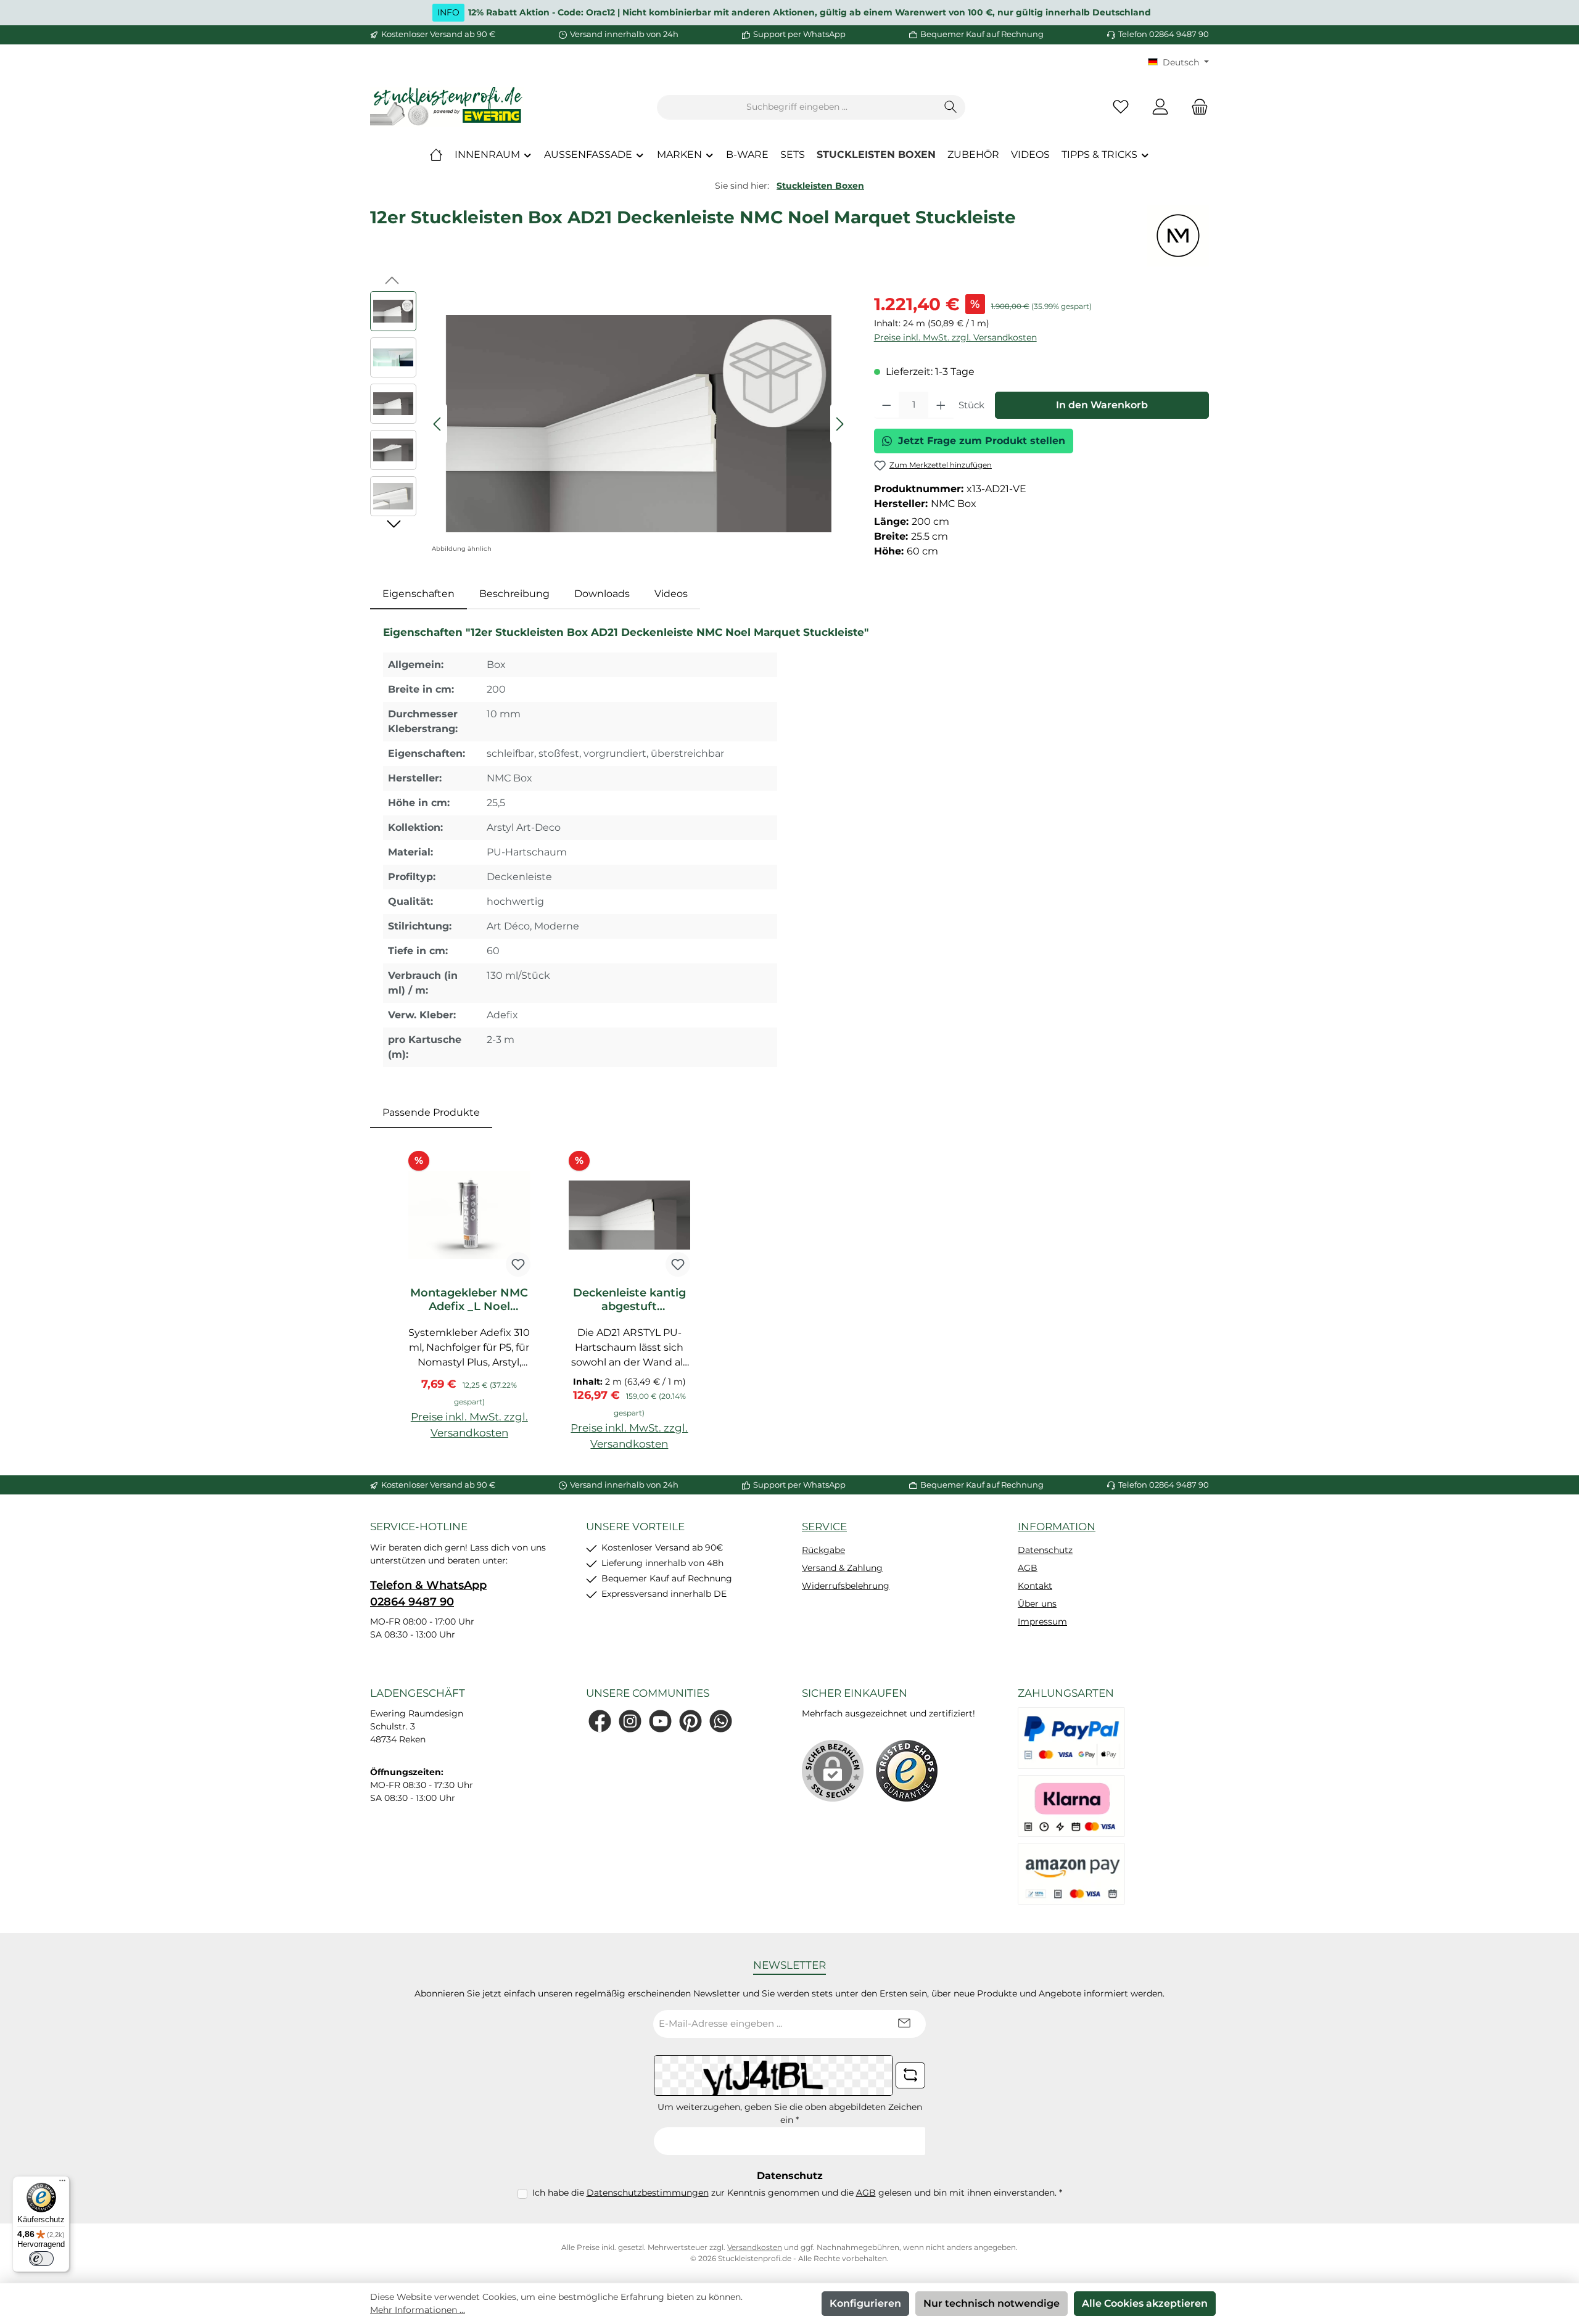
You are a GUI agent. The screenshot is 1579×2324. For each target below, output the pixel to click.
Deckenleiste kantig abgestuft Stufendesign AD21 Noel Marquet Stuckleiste (629, 1300)
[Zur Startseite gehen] (447, 107)
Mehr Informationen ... (418, 2310)
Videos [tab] (671, 594)
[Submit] (904, 2024)
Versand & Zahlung (842, 1568)
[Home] (436, 155)
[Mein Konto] (1160, 107)
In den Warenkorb (1102, 405)
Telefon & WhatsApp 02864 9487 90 (428, 1593)
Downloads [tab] (602, 594)
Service (824, 1527)
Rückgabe (823, 1550)
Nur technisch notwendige (992, 2303)
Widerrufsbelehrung (846, 1586)
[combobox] (797, 107)
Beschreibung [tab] (514, 594)
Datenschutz (1045, 1550)
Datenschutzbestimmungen (648, 2193)
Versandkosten (755, 2247)
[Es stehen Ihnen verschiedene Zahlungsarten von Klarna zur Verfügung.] (1071, 1806)
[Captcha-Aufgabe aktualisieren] (910, 2075)
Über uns (1037, 1604)
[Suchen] (951, 107)
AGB (1028, 1568)
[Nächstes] (839, 424)
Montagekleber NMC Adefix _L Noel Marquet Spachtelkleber (469, 1300)
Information (1057, 1527)
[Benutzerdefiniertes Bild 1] (907, 1771)
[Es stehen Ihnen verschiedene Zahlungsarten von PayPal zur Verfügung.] (1071, 1738)
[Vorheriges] (438, 424)
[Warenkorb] (1196, 107)
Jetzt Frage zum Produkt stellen (982, 441)
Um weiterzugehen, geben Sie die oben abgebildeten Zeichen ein (790, 2113)
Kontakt (1035, 1586)
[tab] (418, 594)
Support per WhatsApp (799, 34)
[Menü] (62, 2183)
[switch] (41, 2259)
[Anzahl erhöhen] (941, 405)
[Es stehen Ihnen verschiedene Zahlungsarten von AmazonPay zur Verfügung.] (1071, 1874)
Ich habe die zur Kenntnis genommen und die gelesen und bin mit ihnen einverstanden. (797, 2193)
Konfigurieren (865, 2303)
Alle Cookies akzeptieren (1145, 2303)
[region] (610, 424)
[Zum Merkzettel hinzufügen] (518, 1264)
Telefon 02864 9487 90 (1164, 34)
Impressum (1042, 1621)
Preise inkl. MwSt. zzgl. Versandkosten (955, 337)
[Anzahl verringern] (887, 405)
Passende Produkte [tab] (431, 1112)
